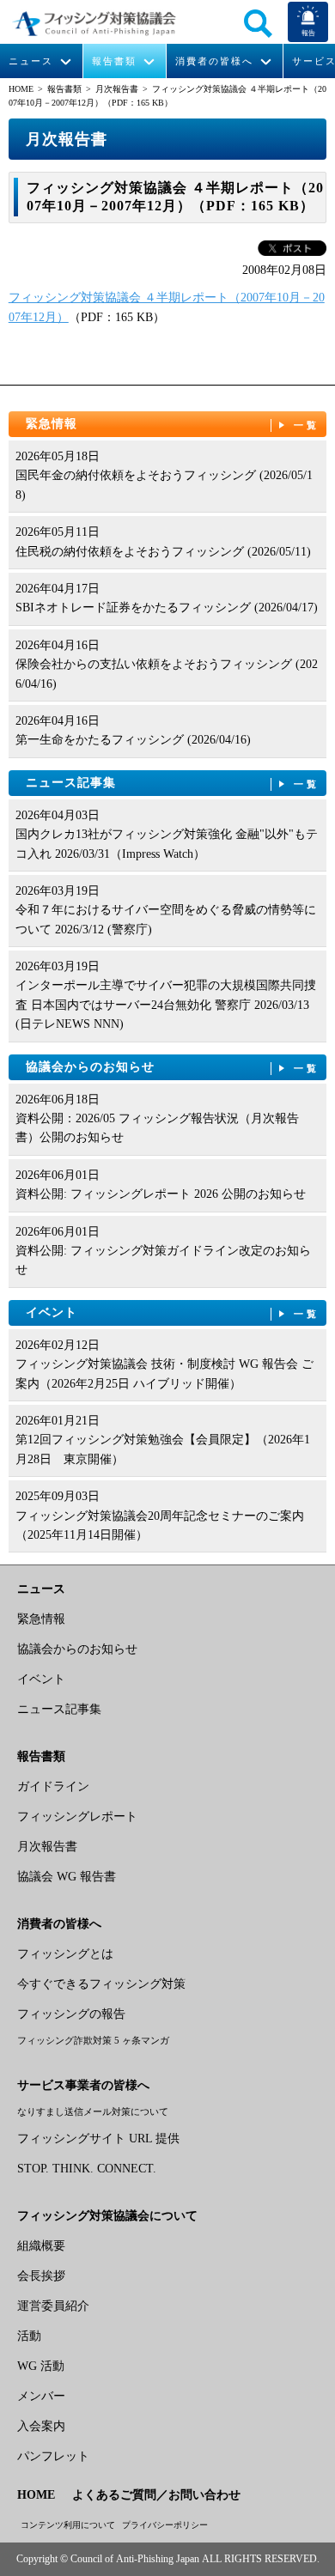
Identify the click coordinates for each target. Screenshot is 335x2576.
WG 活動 (41, 2366)
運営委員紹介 (53, 2306)
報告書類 (114, 61)
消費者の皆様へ (214, 61)
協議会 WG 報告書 (67, 1877)
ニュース (31, 61)
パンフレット (53, 2456)
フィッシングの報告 (71, 2014)
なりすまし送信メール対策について (93, 2111)
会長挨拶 (41, 2276)
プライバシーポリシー (165, 2525)
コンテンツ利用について (68, 2525)
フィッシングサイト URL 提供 (98, 2139)
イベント (173, 1312)
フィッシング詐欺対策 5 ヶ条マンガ (93, 2040)
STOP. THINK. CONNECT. (87, 2169)
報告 (308, 33)
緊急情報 (173, 424)
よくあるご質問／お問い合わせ (156, 2495)
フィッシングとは (65, 1954)
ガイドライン (53, 1786)
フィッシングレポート (77, 1817)
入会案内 (41, 2426)
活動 (29, 2336)
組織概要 (41, 2246)
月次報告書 (117, 89)
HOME (21, 89)
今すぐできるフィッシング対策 (101, 1984)
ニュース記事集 (173, 783)
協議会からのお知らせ (173, 1067)
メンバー (41, 2396)
